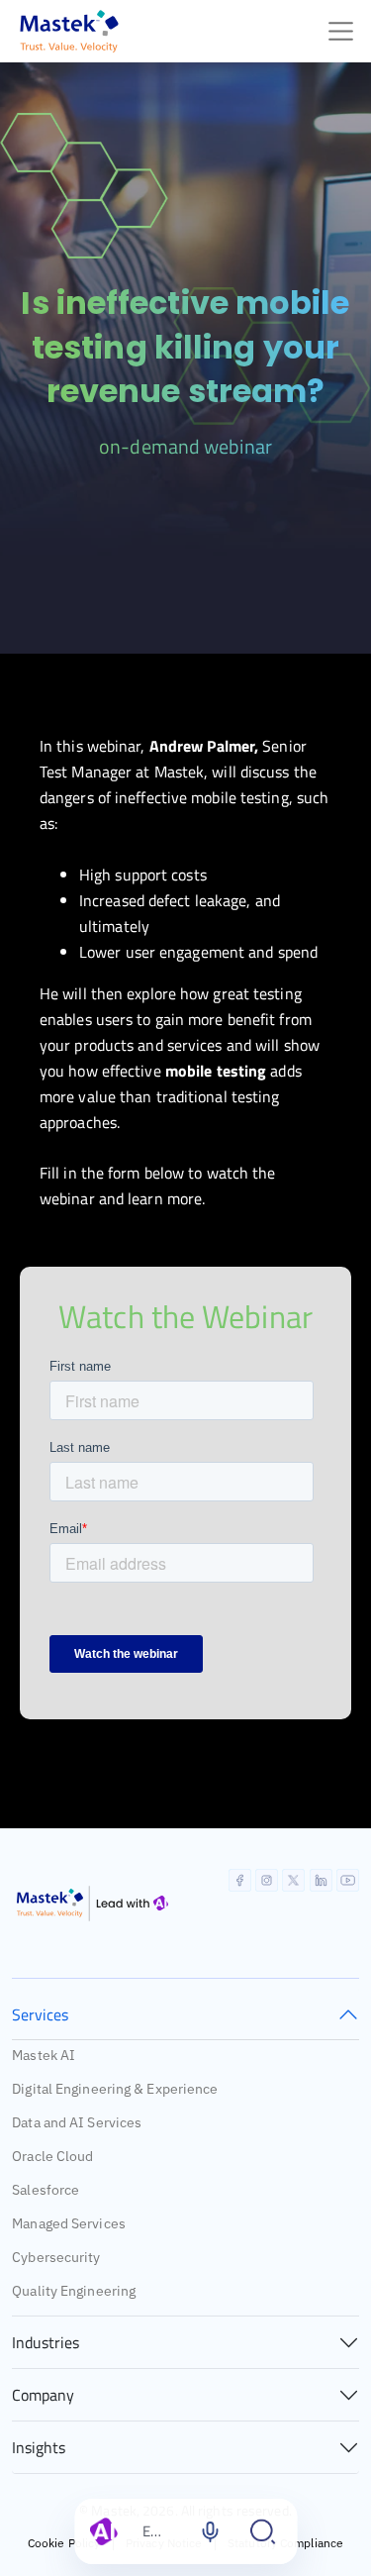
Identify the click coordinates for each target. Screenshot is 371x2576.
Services (40, 2014)
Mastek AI (44, 2055)
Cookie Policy (64, 2543)
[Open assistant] (263, 2531)
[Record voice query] (210, 2531)
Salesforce (46, 2190)
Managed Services (69, 2223)
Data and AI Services (77, 2122)
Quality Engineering (74, 2291)
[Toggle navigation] (341, 31)
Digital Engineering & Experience (115, 2089)
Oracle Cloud (52, 2156)
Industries (46, 2342)
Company (43, 2395)
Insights (39, 2447)
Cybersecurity (56, 2257)
